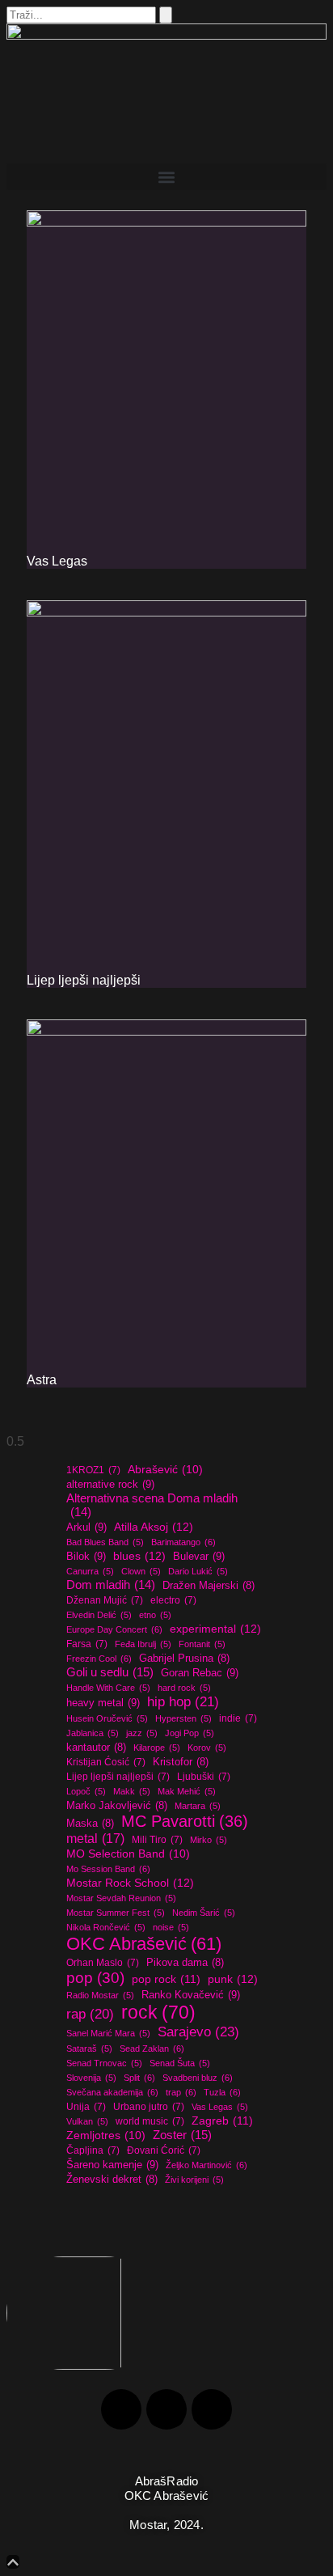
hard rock (184, 1688)
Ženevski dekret (112, 2180)
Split (139, 2078)
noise (171, 1927)
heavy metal (103, 1703)
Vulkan (87, 2121)
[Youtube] (212, 2409)
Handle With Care (108, 1688)
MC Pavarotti (185, 1821)
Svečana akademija (112, 2092)
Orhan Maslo (103, 1963)
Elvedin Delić (99, 1615)
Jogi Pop (190, 1733)
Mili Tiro (157, 1840)
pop (95, 1978)
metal (95, 1838)
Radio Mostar (100, 1995)
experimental (215, 1629)
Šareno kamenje (112, 2165)
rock (158, 2012)
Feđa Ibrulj (143, 1644)
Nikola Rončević (106, 1927)
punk (233, 1979)
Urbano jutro (149, 2107)
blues (139, 1556)
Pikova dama (185, 1963)
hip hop (183, 1702)
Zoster (182, 2135)
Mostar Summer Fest (116, 1913)
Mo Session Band (108, 1869)
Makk (132, 1791)
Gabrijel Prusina (184, 1659)
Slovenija (91, 2078)
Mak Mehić (187, 1791)
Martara (198, 1806)
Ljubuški (204, 1777)
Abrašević (165, 1470)
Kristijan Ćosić (106, 1762)
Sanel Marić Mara (108, 2033)
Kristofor (181, 1762)
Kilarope (157, 1748)
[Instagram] (166, 2409)
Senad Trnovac (104, 2063)
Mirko (209, 1840)
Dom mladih (111, 1585)
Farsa (87, 1644)
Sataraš (89, 2049)
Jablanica (93, 1733)
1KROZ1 (93, 1470)
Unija (86, 2107)
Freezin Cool (99, 1659)
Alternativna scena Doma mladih (152, 1505)
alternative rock (110, 1484)
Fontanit (202, 1644)
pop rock (166, 1979)
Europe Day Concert (114, 1629)
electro (173, 1600)
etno (155, 1615)
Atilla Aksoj (154, 1527)
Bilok (86, 1556)
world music (150, 2121)
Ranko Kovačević (191, 1995)
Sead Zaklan (152, 2049)
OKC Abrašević (144, 1944)
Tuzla (222, 2092)
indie (238, 1718)
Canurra (90, 1571)
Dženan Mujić (105, 1600)
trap (181, 2092)
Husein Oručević (107, 1718)
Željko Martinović (207, 2165)
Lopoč (86, 1791)
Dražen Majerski (209, 1586)
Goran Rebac (200, 1673)
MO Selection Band (128, 1854)
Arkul (86, 1527)
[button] (166, 177)
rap (90, 2014)
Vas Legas (57, 561)
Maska (90, 1824)
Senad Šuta (180, 2063)
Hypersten (183, 1718)
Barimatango (183, 1542)
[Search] (166, 15)
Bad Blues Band (105, 1542)
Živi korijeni (194, 2180)
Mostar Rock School (130, 1883)
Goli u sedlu (110, 1672)
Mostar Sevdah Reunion (121, 1898)
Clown (141, 1571)
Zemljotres (106, 2135)
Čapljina (93, 2150)
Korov (207, 1748)
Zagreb (222, 2121)
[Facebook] (121, 2409)
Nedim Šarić (204, 1913)
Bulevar (199, 1556)
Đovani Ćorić (164, 2150)
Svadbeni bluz (198, 2078)
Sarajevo (198, 2032)
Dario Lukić (198, 1571)
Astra (42, 1380)
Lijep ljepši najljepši (84, 980)
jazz (142, 1733)
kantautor (96, 1748)
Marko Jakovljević (117, 1806)
